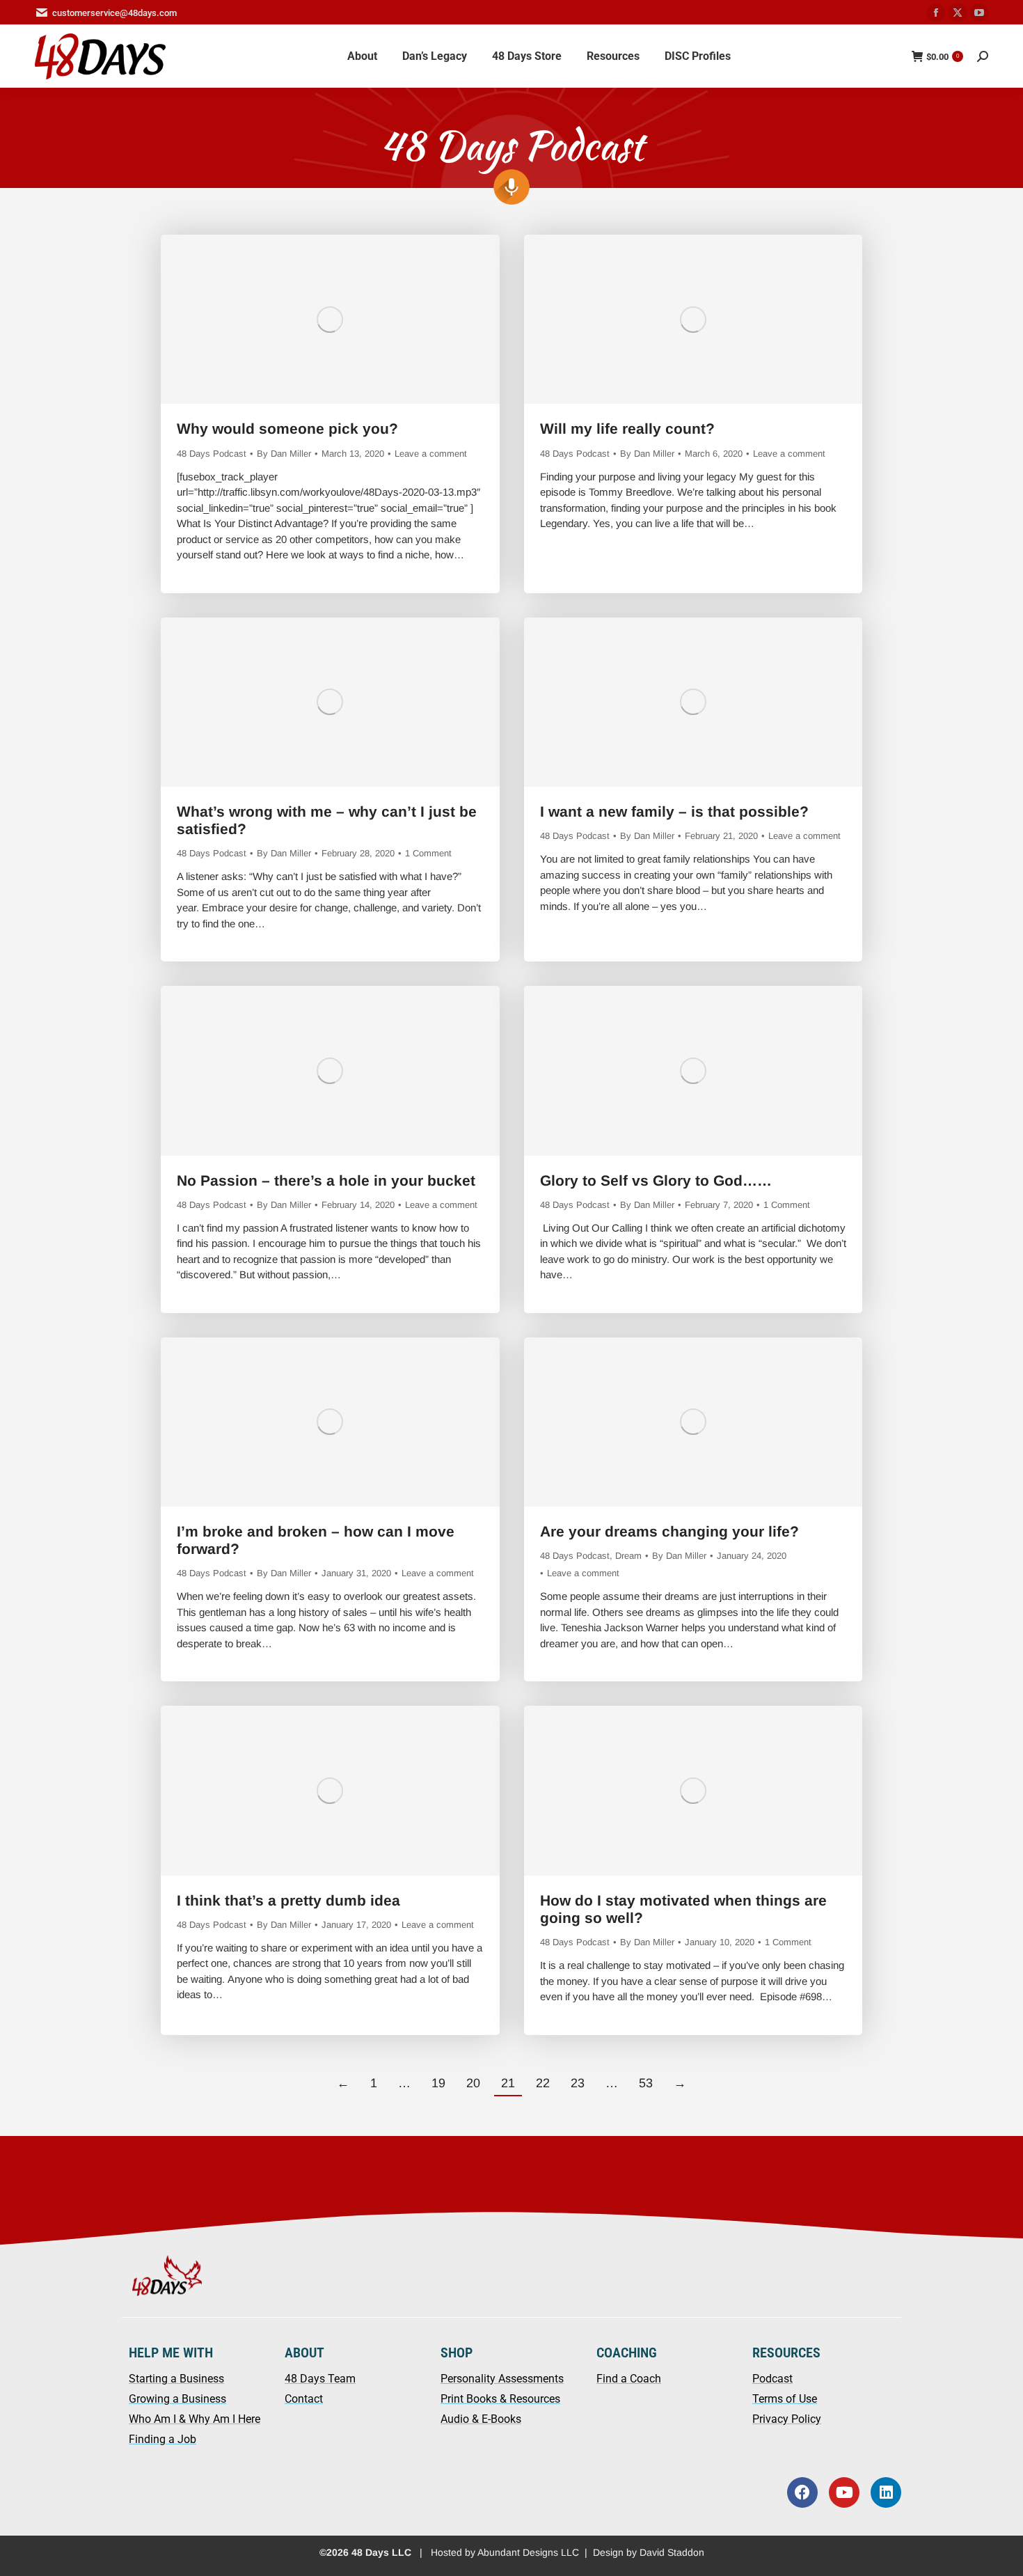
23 (578, 2083)
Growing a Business (177, 2399)
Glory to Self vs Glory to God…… (656, 1180)
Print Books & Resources (500, 2399)
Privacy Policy (787, 2419)
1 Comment (428, 853)
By (284, 454)
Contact (304, 2399)
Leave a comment (431, 454)
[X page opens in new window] (958, 13)
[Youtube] (844, 2492)
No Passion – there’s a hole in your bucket (326, 1180)
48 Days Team (320, 2379)
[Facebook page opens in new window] (936, 13)
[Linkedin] (886, 2492)
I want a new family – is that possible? (676, 811)
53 (646, 2083)
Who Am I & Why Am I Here (195, 2419)
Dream (628, 1556)
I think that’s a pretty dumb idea (288, 1900)
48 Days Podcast (212, 454)
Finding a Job (162, 2439)
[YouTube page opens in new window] (979, 13)
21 (508, 2083)
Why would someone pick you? (287, 429)
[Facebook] (802, 2492)
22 (543, 2083)
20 (473, 2083)
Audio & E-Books (481, 2419)
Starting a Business (176, 2379)
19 (438, 2083)
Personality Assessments (502, 2379)
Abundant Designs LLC (528, 2552)
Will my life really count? (629, 429)
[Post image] (330, 319)
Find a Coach (629, 2379)
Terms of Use (785, 2399)
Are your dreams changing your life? (669, 1531)
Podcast (772, 2379)
